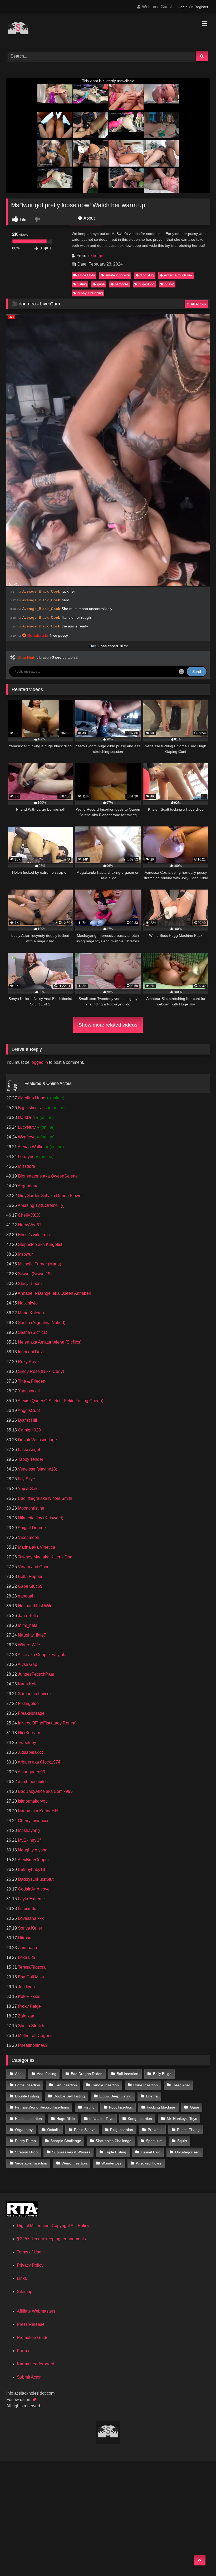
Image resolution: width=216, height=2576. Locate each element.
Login (183, 7)
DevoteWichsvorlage (37, 1440)
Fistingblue (28, 1703)
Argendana (28, 1186)
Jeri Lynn (26, 1987)
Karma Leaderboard (36, 2364)
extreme (96, 256)
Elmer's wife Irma (33, 1235)
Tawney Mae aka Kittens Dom (45, 1557)
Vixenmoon (28, 1537)
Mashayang (28, 1830)
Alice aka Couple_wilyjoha (42, 1655)
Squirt (182, 2141)
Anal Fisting (47, 2074)
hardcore (121, 284)
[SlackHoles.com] (108, 30)
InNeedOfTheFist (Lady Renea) (47, 1723)
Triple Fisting (116, 2152)
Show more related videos (108, 1025)
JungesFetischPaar (36, 1674)
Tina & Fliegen (31, 1381)
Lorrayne (26, 1157)
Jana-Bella (28, 1616)
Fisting (89, 2107)
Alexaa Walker (31, 1147)
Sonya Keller (30, 1928)
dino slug (147, 275)
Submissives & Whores (71, 2152)
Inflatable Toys (101, 2119)
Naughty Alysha (32, 1850)
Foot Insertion (121, 2107)
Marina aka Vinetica (36, 1547)
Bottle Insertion (28, 2085)
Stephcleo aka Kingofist (40, 1244)
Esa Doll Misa (30, 1977)
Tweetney (26, 1743)
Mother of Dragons (35, 2036)
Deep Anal (181, 2085)
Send (197, 672)
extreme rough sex (178, 275)
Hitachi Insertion (28, 2119)
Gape (195, 2107)
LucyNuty (27, 1127)
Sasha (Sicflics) (32, 1332)
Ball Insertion (127, 2074)
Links (22, 2278)
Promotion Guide (33, 2338)
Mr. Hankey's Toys (182, 2119)
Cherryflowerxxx (33, 1821)
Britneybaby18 (31, 1870)
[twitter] (35, 2400)
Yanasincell (28, 1391)
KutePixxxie (29, 1996)
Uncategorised (187, 2152)
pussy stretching (90, 293)
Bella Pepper (30, 1577)
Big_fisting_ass (32, 1108)
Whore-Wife (28, 1645)
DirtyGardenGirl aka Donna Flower (50, 1196)
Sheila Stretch (31, 2026)
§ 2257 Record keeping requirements (51, 2239)
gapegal (25, 1596)
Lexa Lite (26, 1957)
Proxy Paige (29, 2006)
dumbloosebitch (32, 1782)
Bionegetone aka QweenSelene (47, 1176)
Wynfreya (27, 1137)
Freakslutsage (31, 1713)
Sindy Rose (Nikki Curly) (40, 1371)
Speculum (154, 2141)
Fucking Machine (161, 2107)
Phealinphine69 (32, 2045)
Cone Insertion (146, 2085)
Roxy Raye (28, 1362)
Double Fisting (27, 2096)
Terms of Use (29, 2252)
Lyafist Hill (27, 1420)
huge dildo (146, 284)
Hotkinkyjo (27, 1303)
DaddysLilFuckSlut (35, 1879)
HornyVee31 (29, 1225)
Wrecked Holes (149, 2163)
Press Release (31, 2324)
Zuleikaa (26, 2016)
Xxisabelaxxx (30, 1752)
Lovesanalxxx (30, 1918)
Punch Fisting (188, 2130)
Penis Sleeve (85, 2130)
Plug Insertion (122, 2130)
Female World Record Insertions (42, 2107)
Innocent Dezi (30, 1352)
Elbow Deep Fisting (115, 2096)
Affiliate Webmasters (36, 2311)
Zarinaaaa (27, 1948)
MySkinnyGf (29, 1840)
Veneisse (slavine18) (37, 1469)
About (89, 218)
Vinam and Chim (33, 1567)
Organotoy (24, 2130)
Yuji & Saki (28, 1489)
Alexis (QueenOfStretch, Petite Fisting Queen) (60, 1401)
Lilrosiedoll (28, 1909)
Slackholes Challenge (114, 2141)
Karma (23, 2351)
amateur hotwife (117, 275)
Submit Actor (29, 2377)
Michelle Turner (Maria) (39, 1264)
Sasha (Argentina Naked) (41, 1323)
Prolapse (155, 2130)
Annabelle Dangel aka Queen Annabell (54, 1293)
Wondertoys (111, 2163)
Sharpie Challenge (66, 2141)
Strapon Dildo (26, 2152)
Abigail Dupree (31, 1528)
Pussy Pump (25, 2141)
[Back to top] (200, 2560)
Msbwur (25, 1254)
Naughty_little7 (31, 1635)
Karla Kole (27, 1684)
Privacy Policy (30, 2265)
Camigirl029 (29, 1430)
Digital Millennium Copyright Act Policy (53, 2226)
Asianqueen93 (31, 1772)
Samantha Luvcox (34, 1694)
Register (201, 7)
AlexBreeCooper (33, 1860)
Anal (19, 2074)
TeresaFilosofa (31, 1967)
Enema (152, 2096)
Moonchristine (31, 1508)
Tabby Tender (30, 1459)
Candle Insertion (105, 2085)
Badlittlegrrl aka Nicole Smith (45, 1498)
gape (101, 284)
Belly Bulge (162, 2074)
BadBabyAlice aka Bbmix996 (45, 1791)
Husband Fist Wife (35, 1606)
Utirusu (24, 1938)
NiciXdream (28, 1733)
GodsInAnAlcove (33, 1889)
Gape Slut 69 (30, 1586)
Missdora (26, 1166)
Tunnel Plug (151, 2152)
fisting (82, 284)
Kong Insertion (140, 2119)
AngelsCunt (28, 1410)
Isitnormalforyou (32, 1801)
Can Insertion (66, 2085)
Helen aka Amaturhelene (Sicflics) (49, 1342)
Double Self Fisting (69, 2096)
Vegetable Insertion (31, 2163)
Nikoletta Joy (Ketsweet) (40, 1518)
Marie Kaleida (30, 1313)
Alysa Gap (27, 1664)
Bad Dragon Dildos (87, 2074)
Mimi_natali (28, 1625)
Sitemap (25, 2292)
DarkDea (26, 1117)
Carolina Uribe (32, 1098)
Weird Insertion (74, 2163)
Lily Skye (26, 1479)
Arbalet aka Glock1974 (39, 1762)
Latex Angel (28, 1450)
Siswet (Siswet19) (34, 1274)
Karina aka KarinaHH (37, 1811)
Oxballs (53, 2130)
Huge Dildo (87, 275)
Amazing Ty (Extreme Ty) (41, 1205)
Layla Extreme (31, 1899)
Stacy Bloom (29, 1284)
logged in (39, 1062)
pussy (169, 284)
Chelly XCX (28, 1215)
